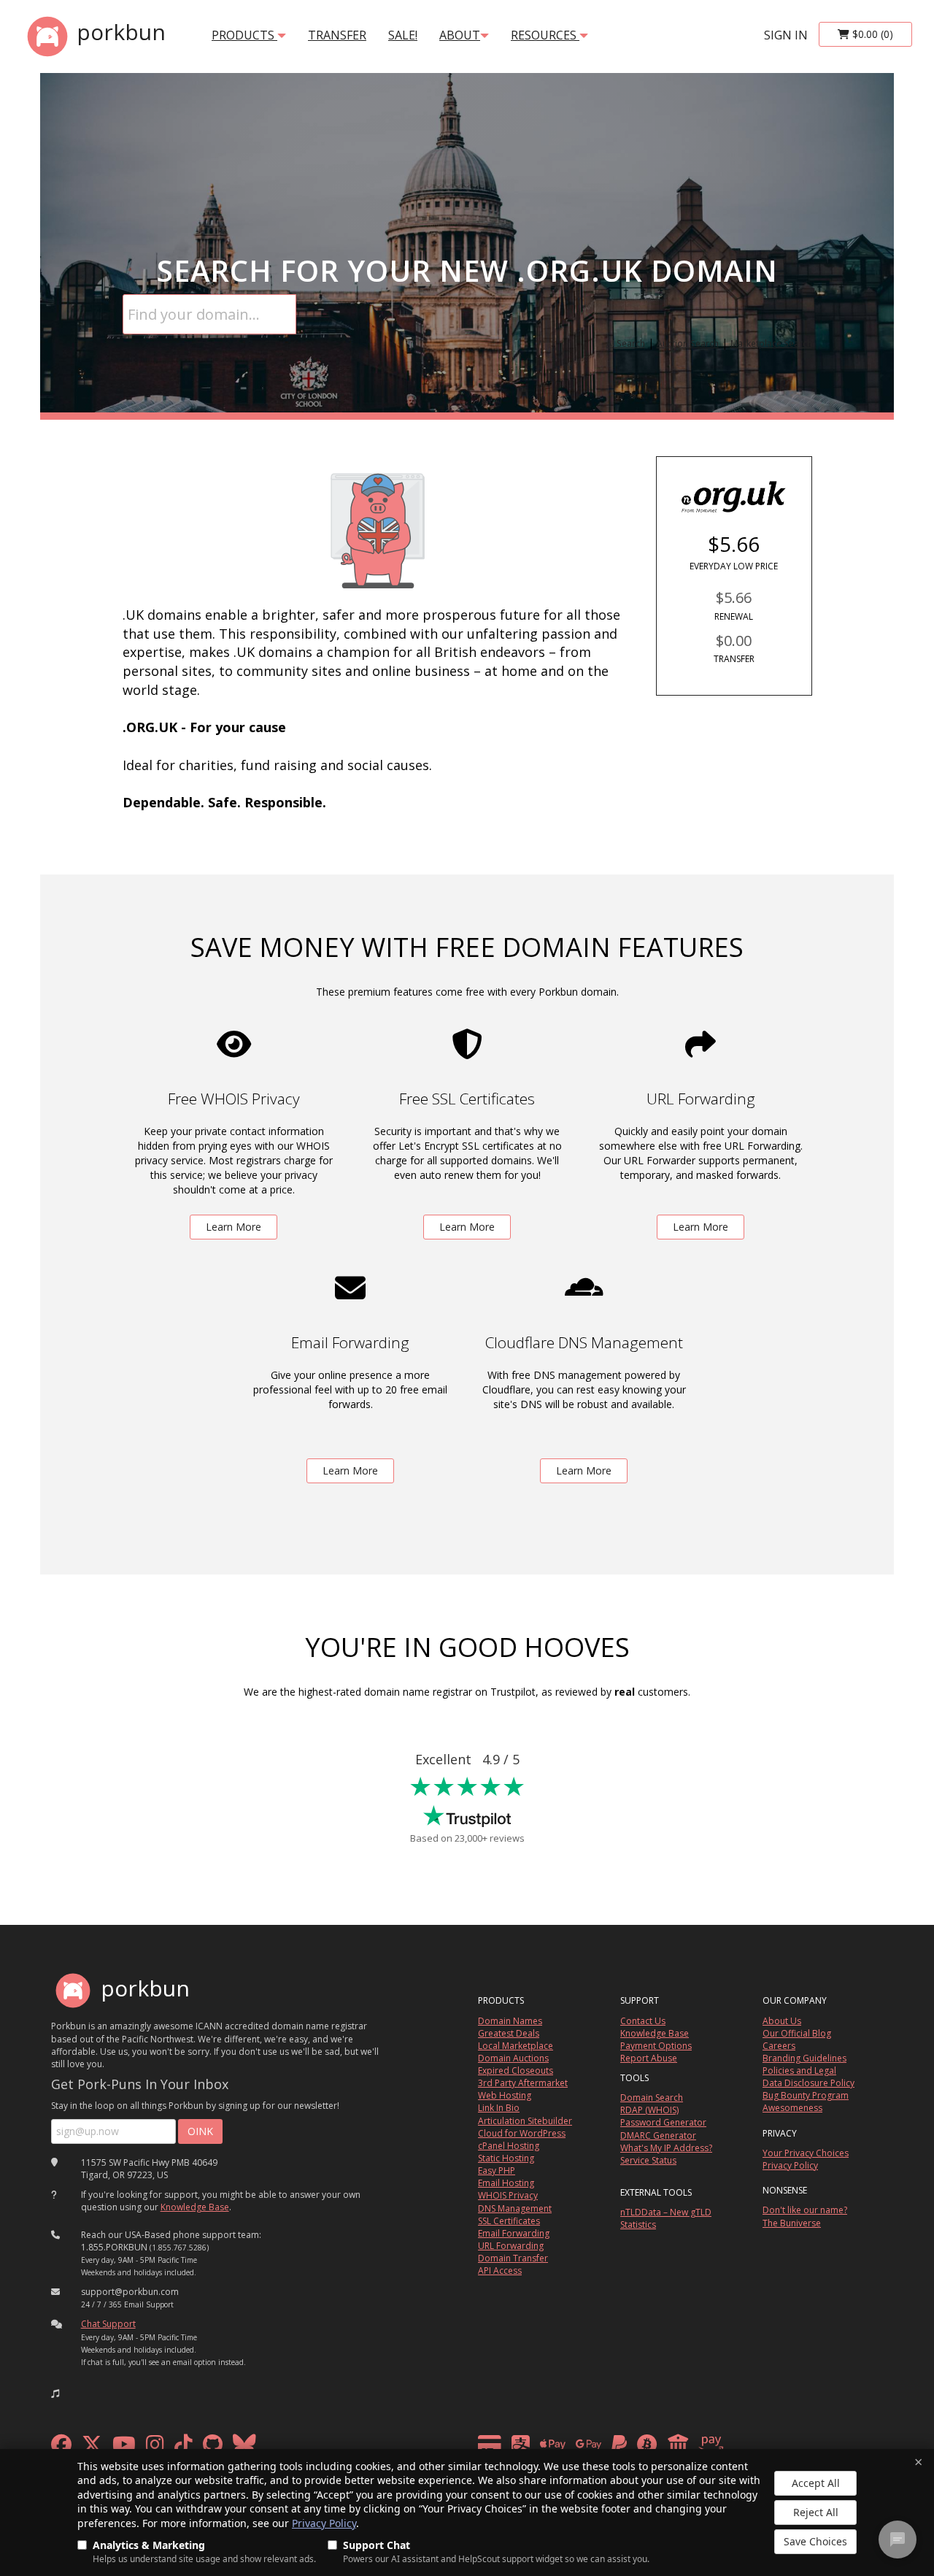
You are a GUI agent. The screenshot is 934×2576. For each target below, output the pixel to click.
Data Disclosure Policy (808, 2083)
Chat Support (108, 2324)
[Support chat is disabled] (898, 2540)
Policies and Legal (799, 2071)
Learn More (233, 1227)
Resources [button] (545, 35)
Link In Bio (499, 2108)
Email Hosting (506, 2183)
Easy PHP (497, 2171)
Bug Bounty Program (806, 2095)
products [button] (244, 35)
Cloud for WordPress (522, 2133)
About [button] (460, 35)
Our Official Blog (797, 2033)
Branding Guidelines (804, 2058)
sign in (786, 35)
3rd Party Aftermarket (523, 2083)
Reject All (816, 2512)
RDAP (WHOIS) (649, 2110)
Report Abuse (649, 2058)
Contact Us (643, 2021)
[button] (55, 2394)
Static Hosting (506, 2158)
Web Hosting (505, 2095)
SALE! (403, 35)
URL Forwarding (511, 2246)
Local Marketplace (516, 2046)
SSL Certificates (509, 2221)
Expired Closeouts (516, 2071)
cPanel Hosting (509, 2146)
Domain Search (652, 2098)
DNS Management (515, 2208)
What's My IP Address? (666, 2148)
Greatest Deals (509, 2033)
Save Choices (815, 2541)
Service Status (648, 2160)
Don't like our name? (805, 2210)
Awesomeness (792, 2108)
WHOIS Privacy (508, 2195)
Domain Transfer (513, 2258)
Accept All (816, 2483)
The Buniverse (792, 2223)
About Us (782, 2021)
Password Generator (663, 2122)
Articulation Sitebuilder (525, 2121)
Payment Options (656, 2046)
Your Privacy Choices (806, 2153)
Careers (779, 2046)
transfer (337, 35)
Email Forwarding (514, 2233)
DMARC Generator (658, 2135)
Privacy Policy (324, 2523)
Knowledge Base (195, 2207)
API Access (500, 2271)
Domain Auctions (513, 2058)
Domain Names (510, 2021)
